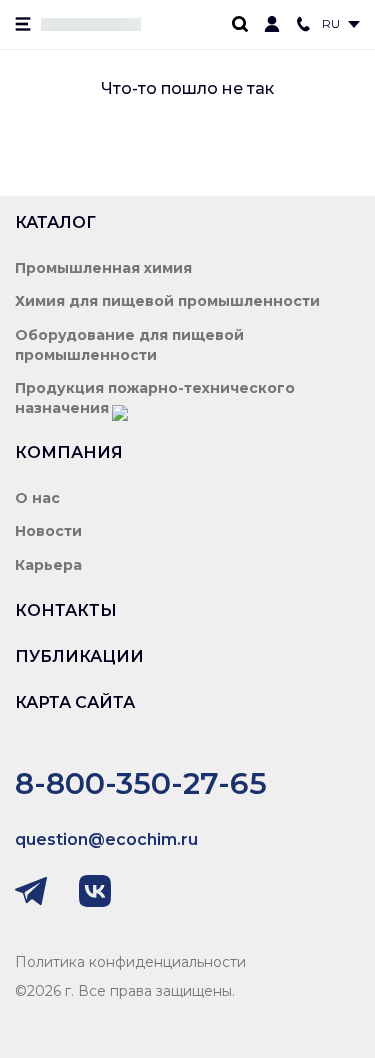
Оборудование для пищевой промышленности (129, 345)
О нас (37, 498)
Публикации (79, 656)
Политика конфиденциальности (130, 962)
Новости (48, 531)
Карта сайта (75, 702)
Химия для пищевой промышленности (167, 301)
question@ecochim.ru (106, 839)
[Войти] (272, 24)
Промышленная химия (103, 268)
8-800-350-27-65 (141, 783)
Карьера (48, 565)
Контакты (66, 610)
